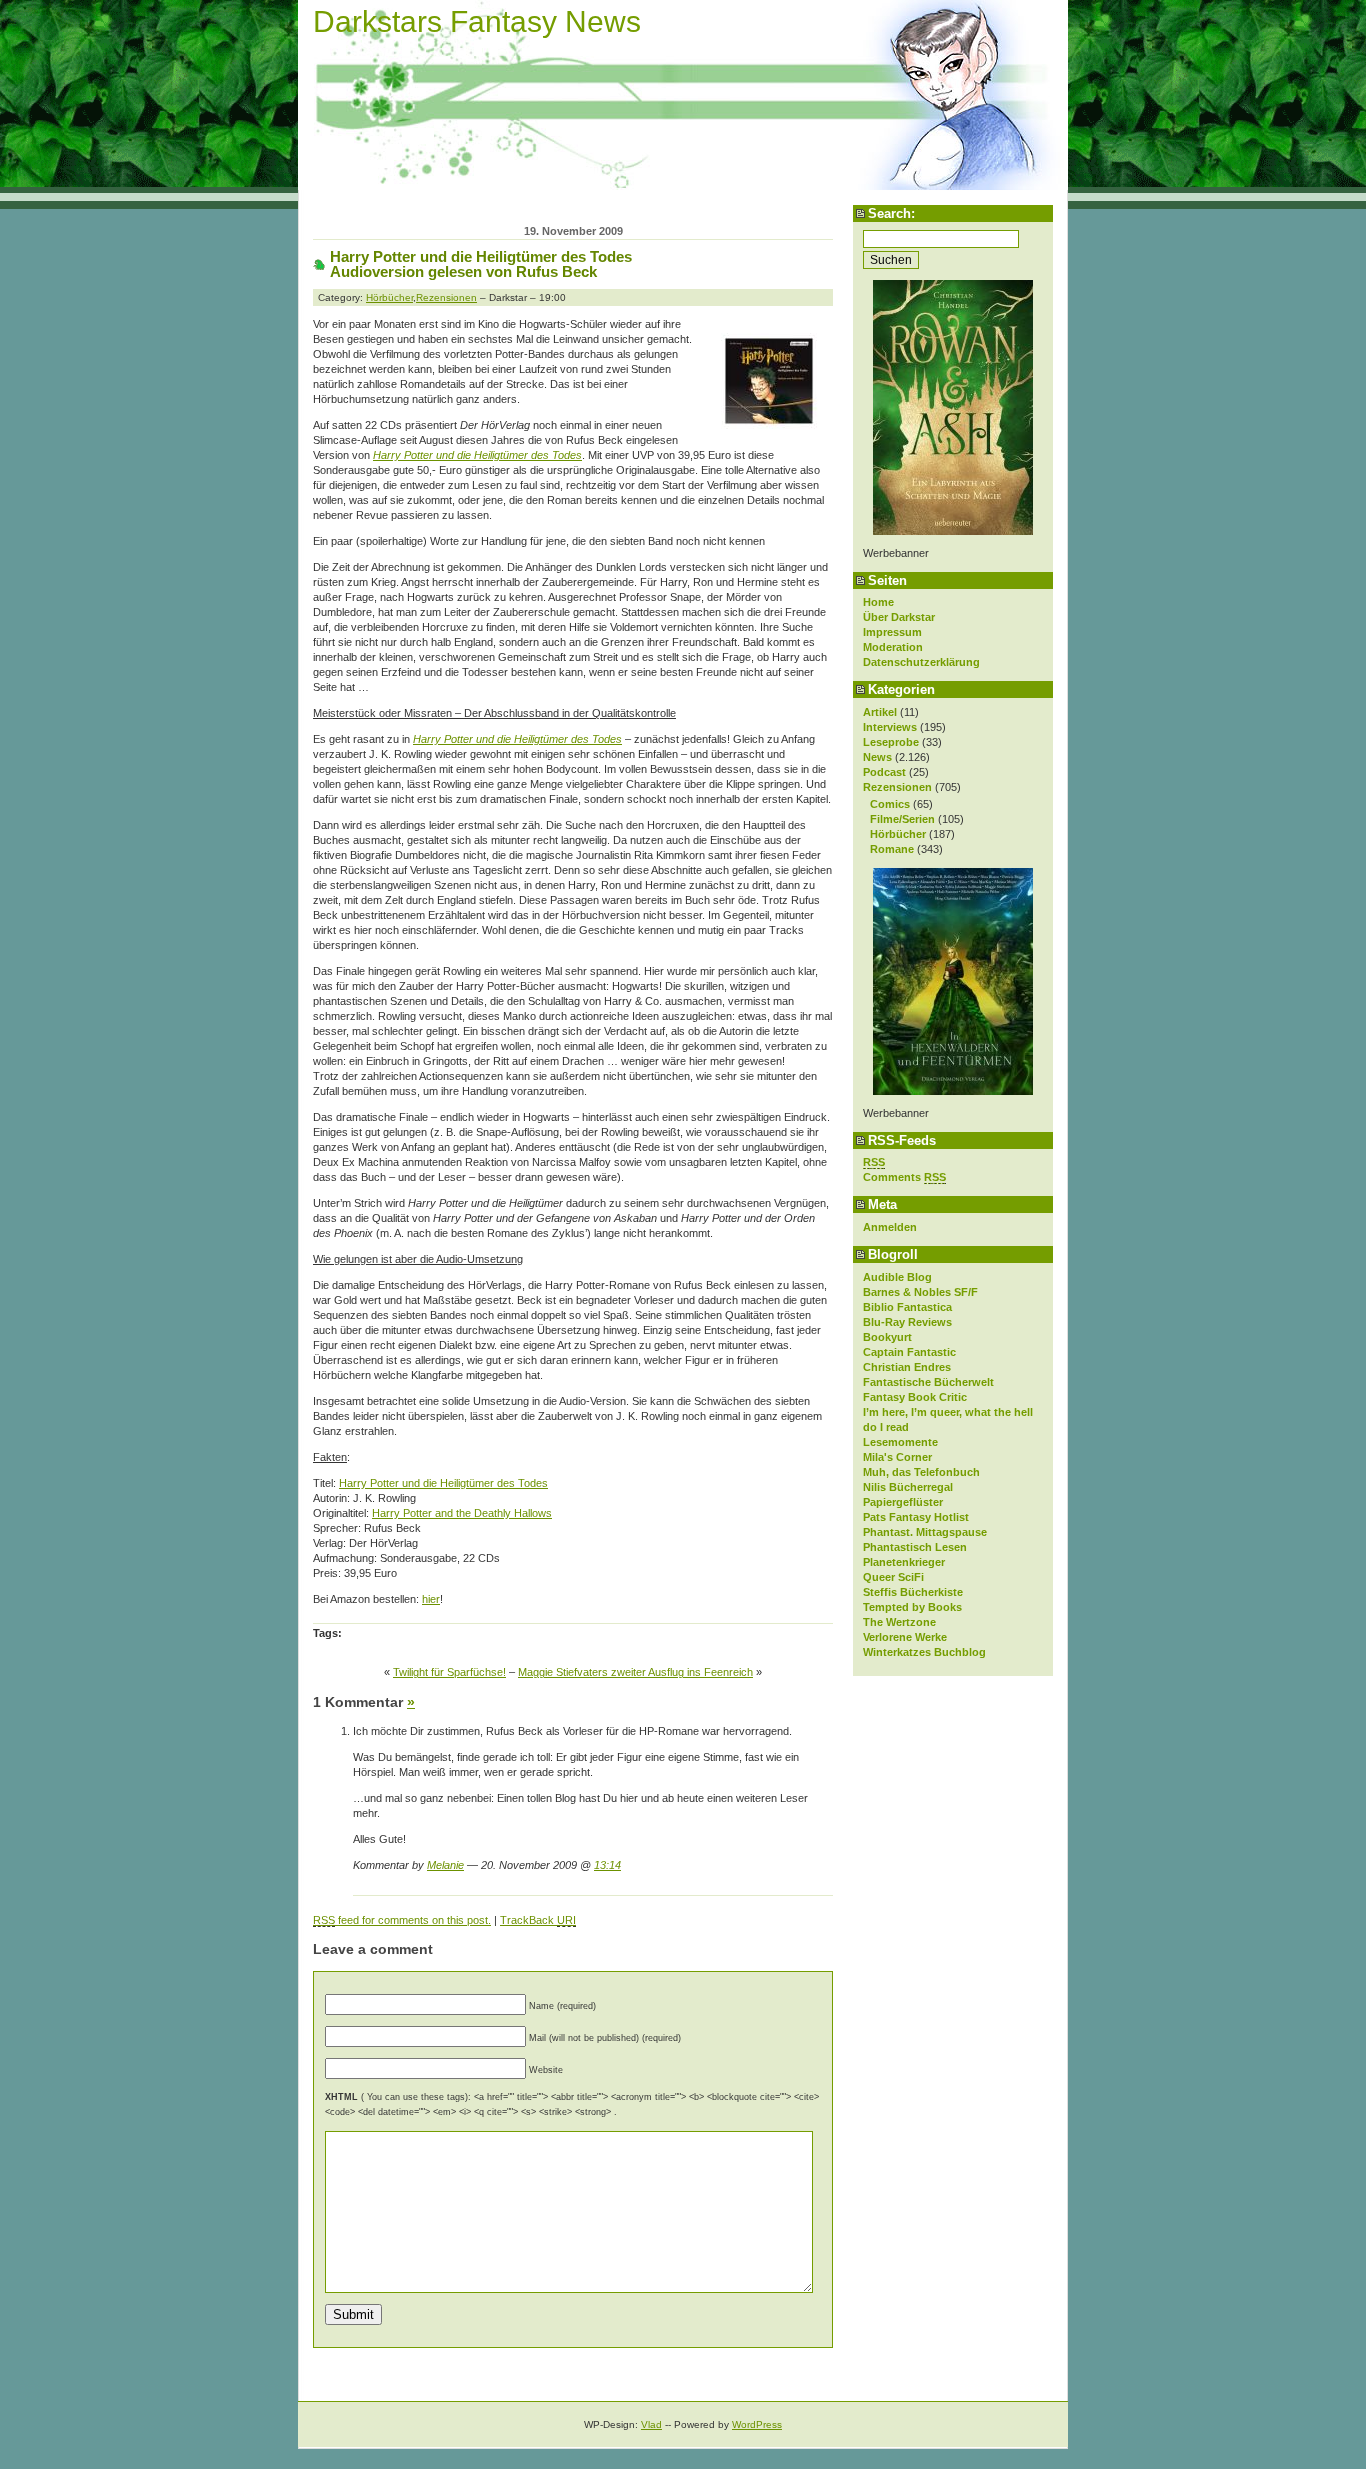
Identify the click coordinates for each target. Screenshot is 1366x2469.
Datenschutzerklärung (921, 662)
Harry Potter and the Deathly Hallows (462, 1513)
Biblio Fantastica (907, 1307)
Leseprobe (891, 742)
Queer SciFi (893, 1577)
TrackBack (538, 1920)
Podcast (884, 772)
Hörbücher (898, 834)
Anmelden (890, 1227)
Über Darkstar (899, 617)
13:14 (607, 1865)
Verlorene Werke (905, 1637)
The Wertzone (899, 1622)
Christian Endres (907, 1367)
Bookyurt (887, 1337)
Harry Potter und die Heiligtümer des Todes (443, 1483)
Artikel (880, 712)
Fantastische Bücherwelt (928, 1382)
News (877, 757)
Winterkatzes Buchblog (924, 1652)
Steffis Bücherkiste (913, 1592)
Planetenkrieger (904, 1562)
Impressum (892, 632)
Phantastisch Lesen (915, 1547)
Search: (891, 213)
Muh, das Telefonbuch (921, 1472)
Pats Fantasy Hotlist (916, 1517)
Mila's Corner (897, 1457)
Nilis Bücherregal (908, 1487)
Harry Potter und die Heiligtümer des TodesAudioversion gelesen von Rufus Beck (481, 264)
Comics (890, 804)
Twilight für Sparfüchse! (449, 1672)
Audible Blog (897, 1277)
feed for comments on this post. (402, 1920)
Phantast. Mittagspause (925, 1532)
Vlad (651, 2424)
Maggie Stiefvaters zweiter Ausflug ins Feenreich (635, 1672)
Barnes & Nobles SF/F (920, 1292)
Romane (892, 849)
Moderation (893, 647)
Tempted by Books (912, 1607)
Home (878, 602)
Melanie (445, 1865)
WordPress (757, 2424)
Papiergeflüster (903, 1502)
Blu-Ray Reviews (907, 1322)
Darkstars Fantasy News (477, 21)
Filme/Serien (902, 819)
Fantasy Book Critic (915, 1397)
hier (431, 1599)
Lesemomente (900, 1442)
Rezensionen (897, 787)
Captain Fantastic (909, 1352)
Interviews (890, 727)
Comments (904, 1177)
